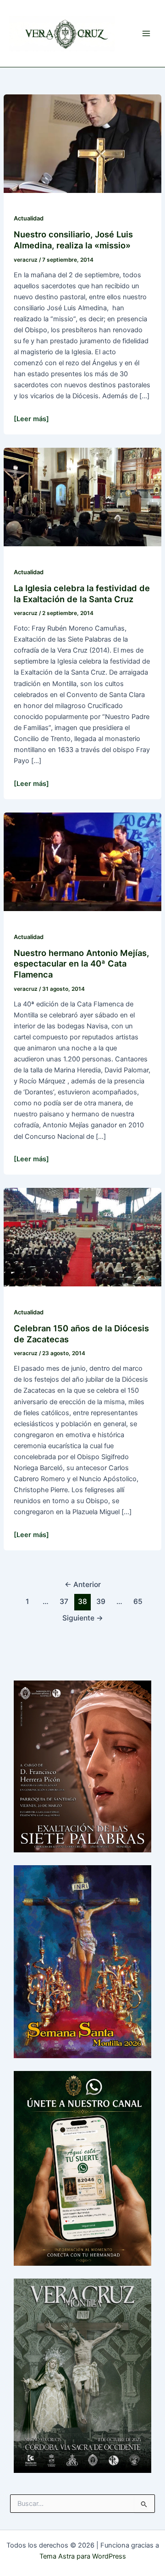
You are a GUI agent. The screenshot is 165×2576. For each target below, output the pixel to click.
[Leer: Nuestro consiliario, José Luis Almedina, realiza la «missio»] (82, 143)
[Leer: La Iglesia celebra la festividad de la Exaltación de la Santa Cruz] (82, 497)
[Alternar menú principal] (146, 33)
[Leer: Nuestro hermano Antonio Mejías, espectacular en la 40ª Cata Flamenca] (82, 861)
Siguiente (83, 1618)
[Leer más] (31, 419)
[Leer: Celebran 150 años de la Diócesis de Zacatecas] (82, 1237)
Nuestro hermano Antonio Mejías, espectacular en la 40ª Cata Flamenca (81, 964)
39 (101, 1601)
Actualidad (29, 218)
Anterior (83, 1585)
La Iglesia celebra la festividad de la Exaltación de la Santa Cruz (82, 593)
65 (138, 1601)
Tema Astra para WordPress (83, 2556)
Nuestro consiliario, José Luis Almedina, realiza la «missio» (73, 240)
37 (64, 1601)
